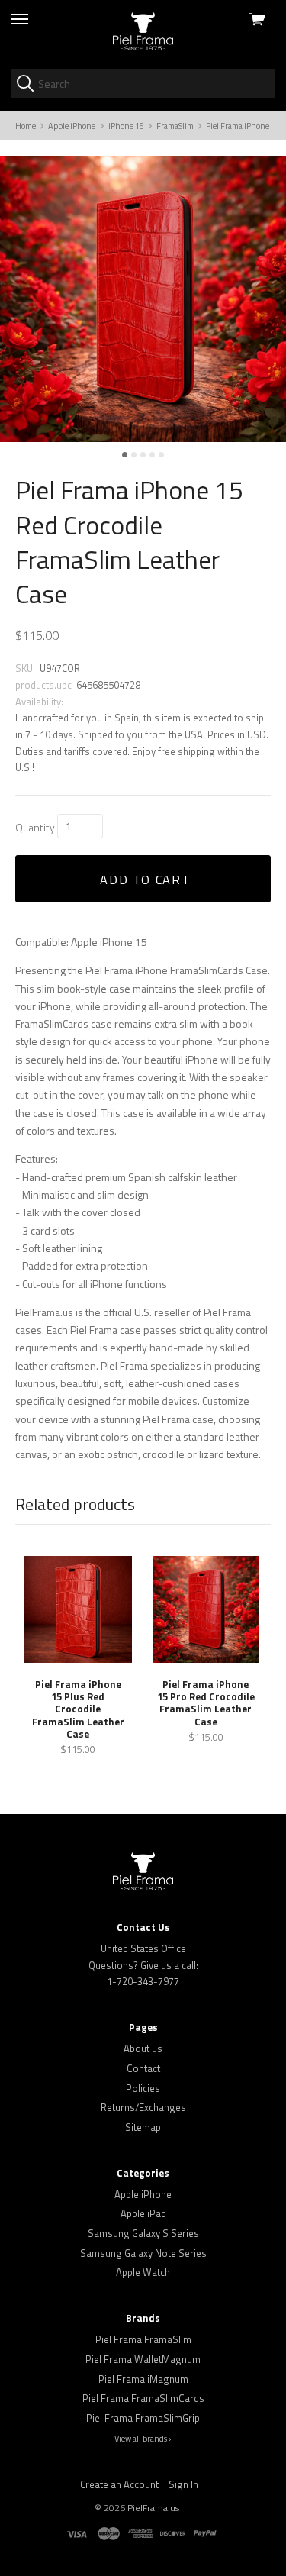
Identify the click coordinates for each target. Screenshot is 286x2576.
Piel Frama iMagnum (143, 2379)
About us (143, 2048)
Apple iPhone (143, 2194)
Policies (143, 2088)
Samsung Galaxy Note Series (143, 2253)
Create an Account (119, 2484)
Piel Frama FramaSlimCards (143, 2398)
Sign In (183, 2484)
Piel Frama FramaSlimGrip (143, 2418)
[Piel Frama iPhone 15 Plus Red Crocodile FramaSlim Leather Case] (78, 1609)
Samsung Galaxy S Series (143, 2233)
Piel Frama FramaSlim (143, 2339)
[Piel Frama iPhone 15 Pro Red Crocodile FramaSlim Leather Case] (206, 1609)
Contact (143, 2068)
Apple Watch (143, 2272)
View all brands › (143, 2439)
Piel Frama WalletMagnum (143, 2359)
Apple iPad (143, 2213)
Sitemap (143, 2127)
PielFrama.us (153, 2508)
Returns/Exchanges (143, 2107)
